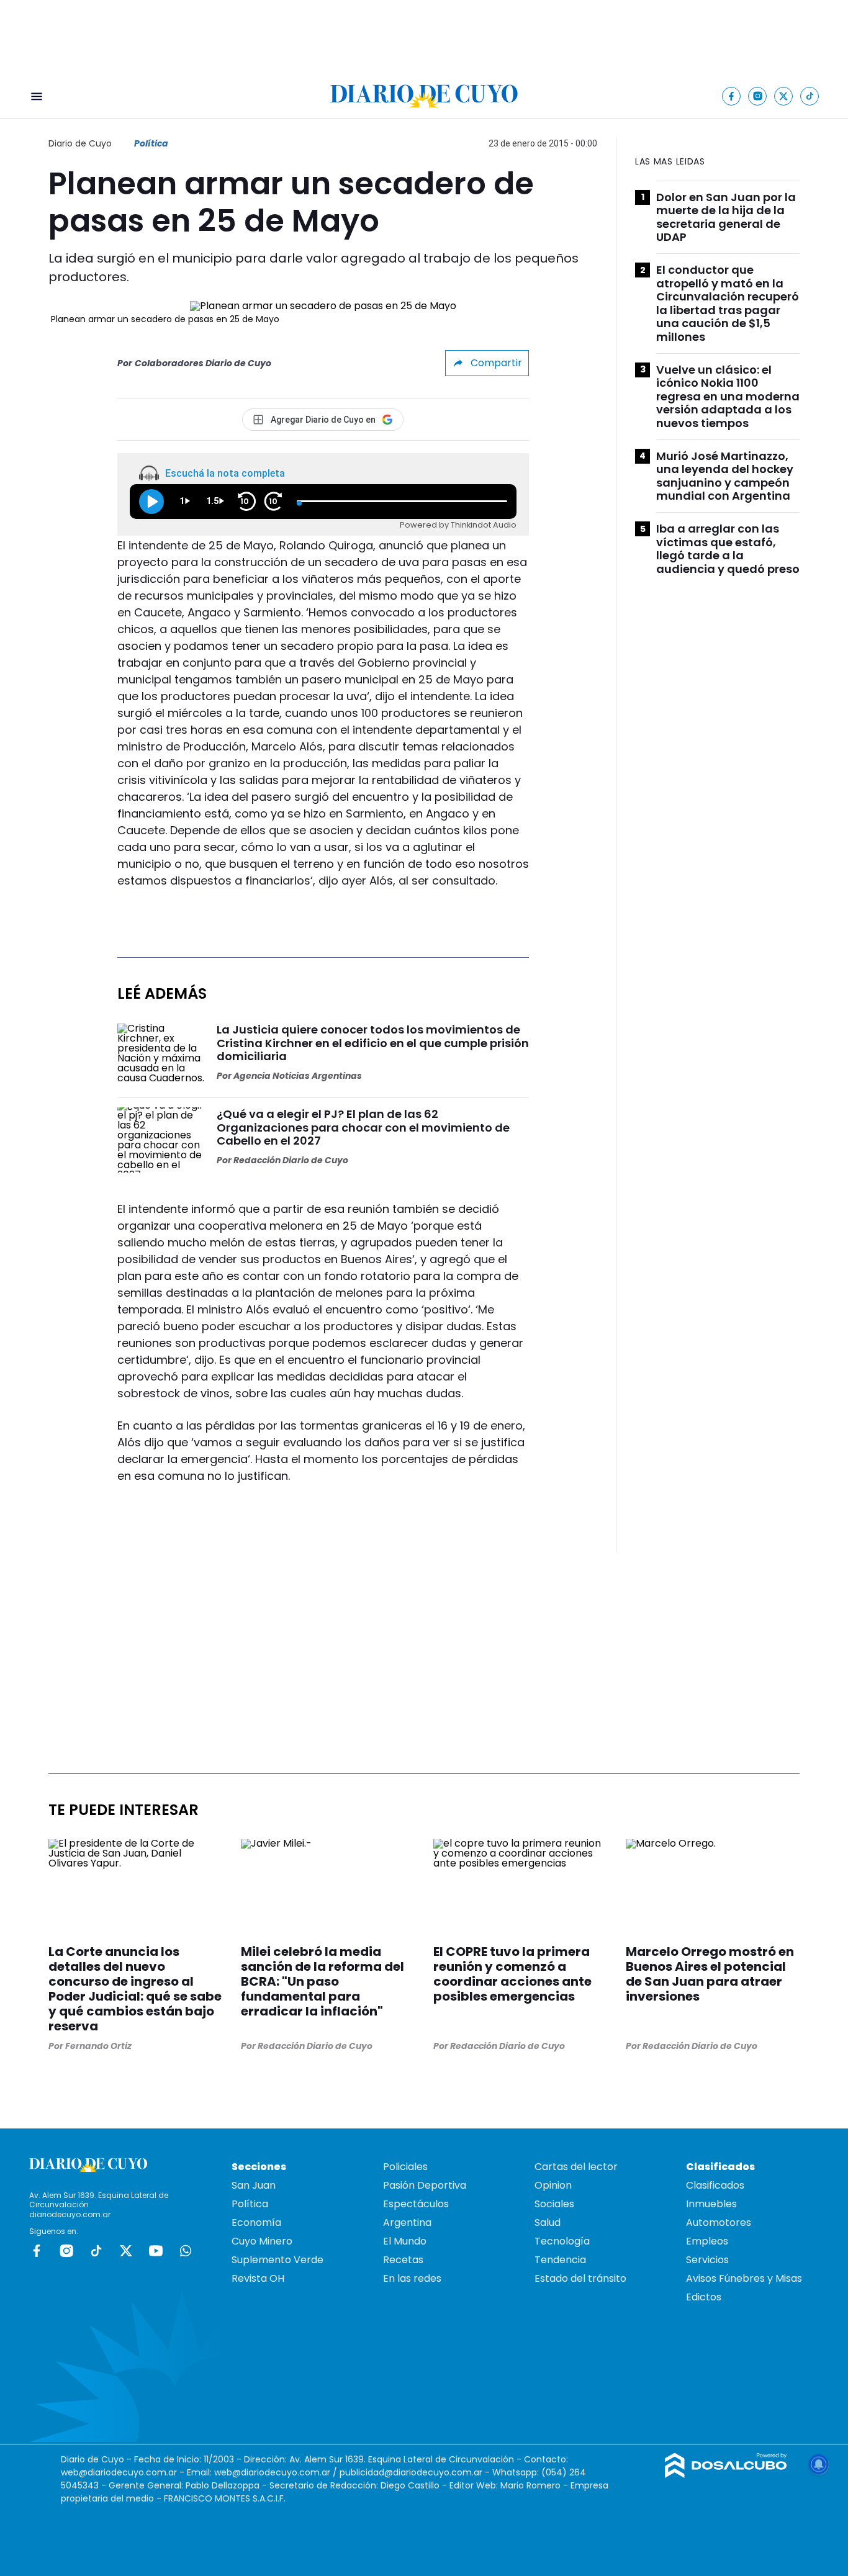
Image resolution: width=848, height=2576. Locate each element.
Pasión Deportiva (425, 2185)
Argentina (407, 2222)
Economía (256, 2222)
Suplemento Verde (277, 2260)
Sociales (554, 2204)
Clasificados (715, 2185)
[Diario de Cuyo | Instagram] (758, 96)
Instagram (66, 2251)
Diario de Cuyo (80, 143)
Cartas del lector (576, 2167)
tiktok (96, 2251)
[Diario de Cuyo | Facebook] (732, 96)
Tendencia (560, 2260)
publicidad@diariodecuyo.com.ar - (416, 2472)
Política (151, 143)
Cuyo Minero (262, 2241)
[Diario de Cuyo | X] (784, 96)
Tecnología (562, 2241)
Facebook (37, 2251)
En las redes (412, 2278)
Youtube (156, 2251)
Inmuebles (711, 2204)
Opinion (553, 2185)
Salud (548, 2222)
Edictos (704, 2297)
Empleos (707, 2241)
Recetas (403, 2260)
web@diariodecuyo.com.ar (119, 2472)
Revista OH (258, 2278)
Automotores (719, 2222)
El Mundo (405, 2241)
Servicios (707, 2260)
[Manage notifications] (819, 2464)
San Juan (254, 2185)
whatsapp (186, 2251)
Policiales (405, 2167)
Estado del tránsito (580, 2278)
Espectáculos (416, 2204)
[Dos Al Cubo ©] (726, 2475)
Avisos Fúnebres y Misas (744, 2278)
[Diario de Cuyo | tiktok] (810, 96)
